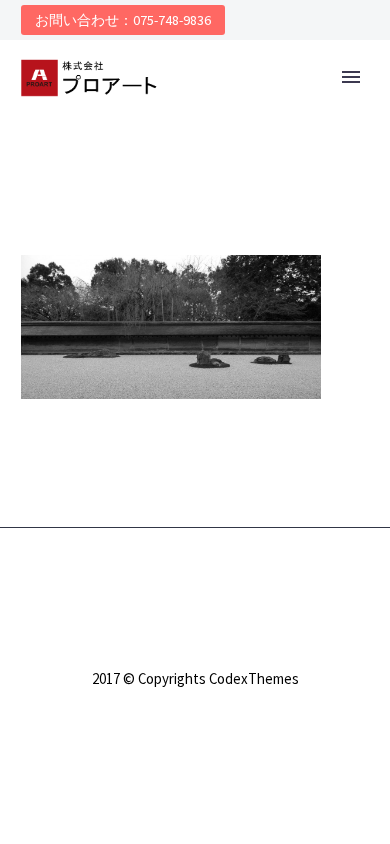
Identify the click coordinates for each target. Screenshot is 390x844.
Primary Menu (351, 77)
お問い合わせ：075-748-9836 (123, 20)
